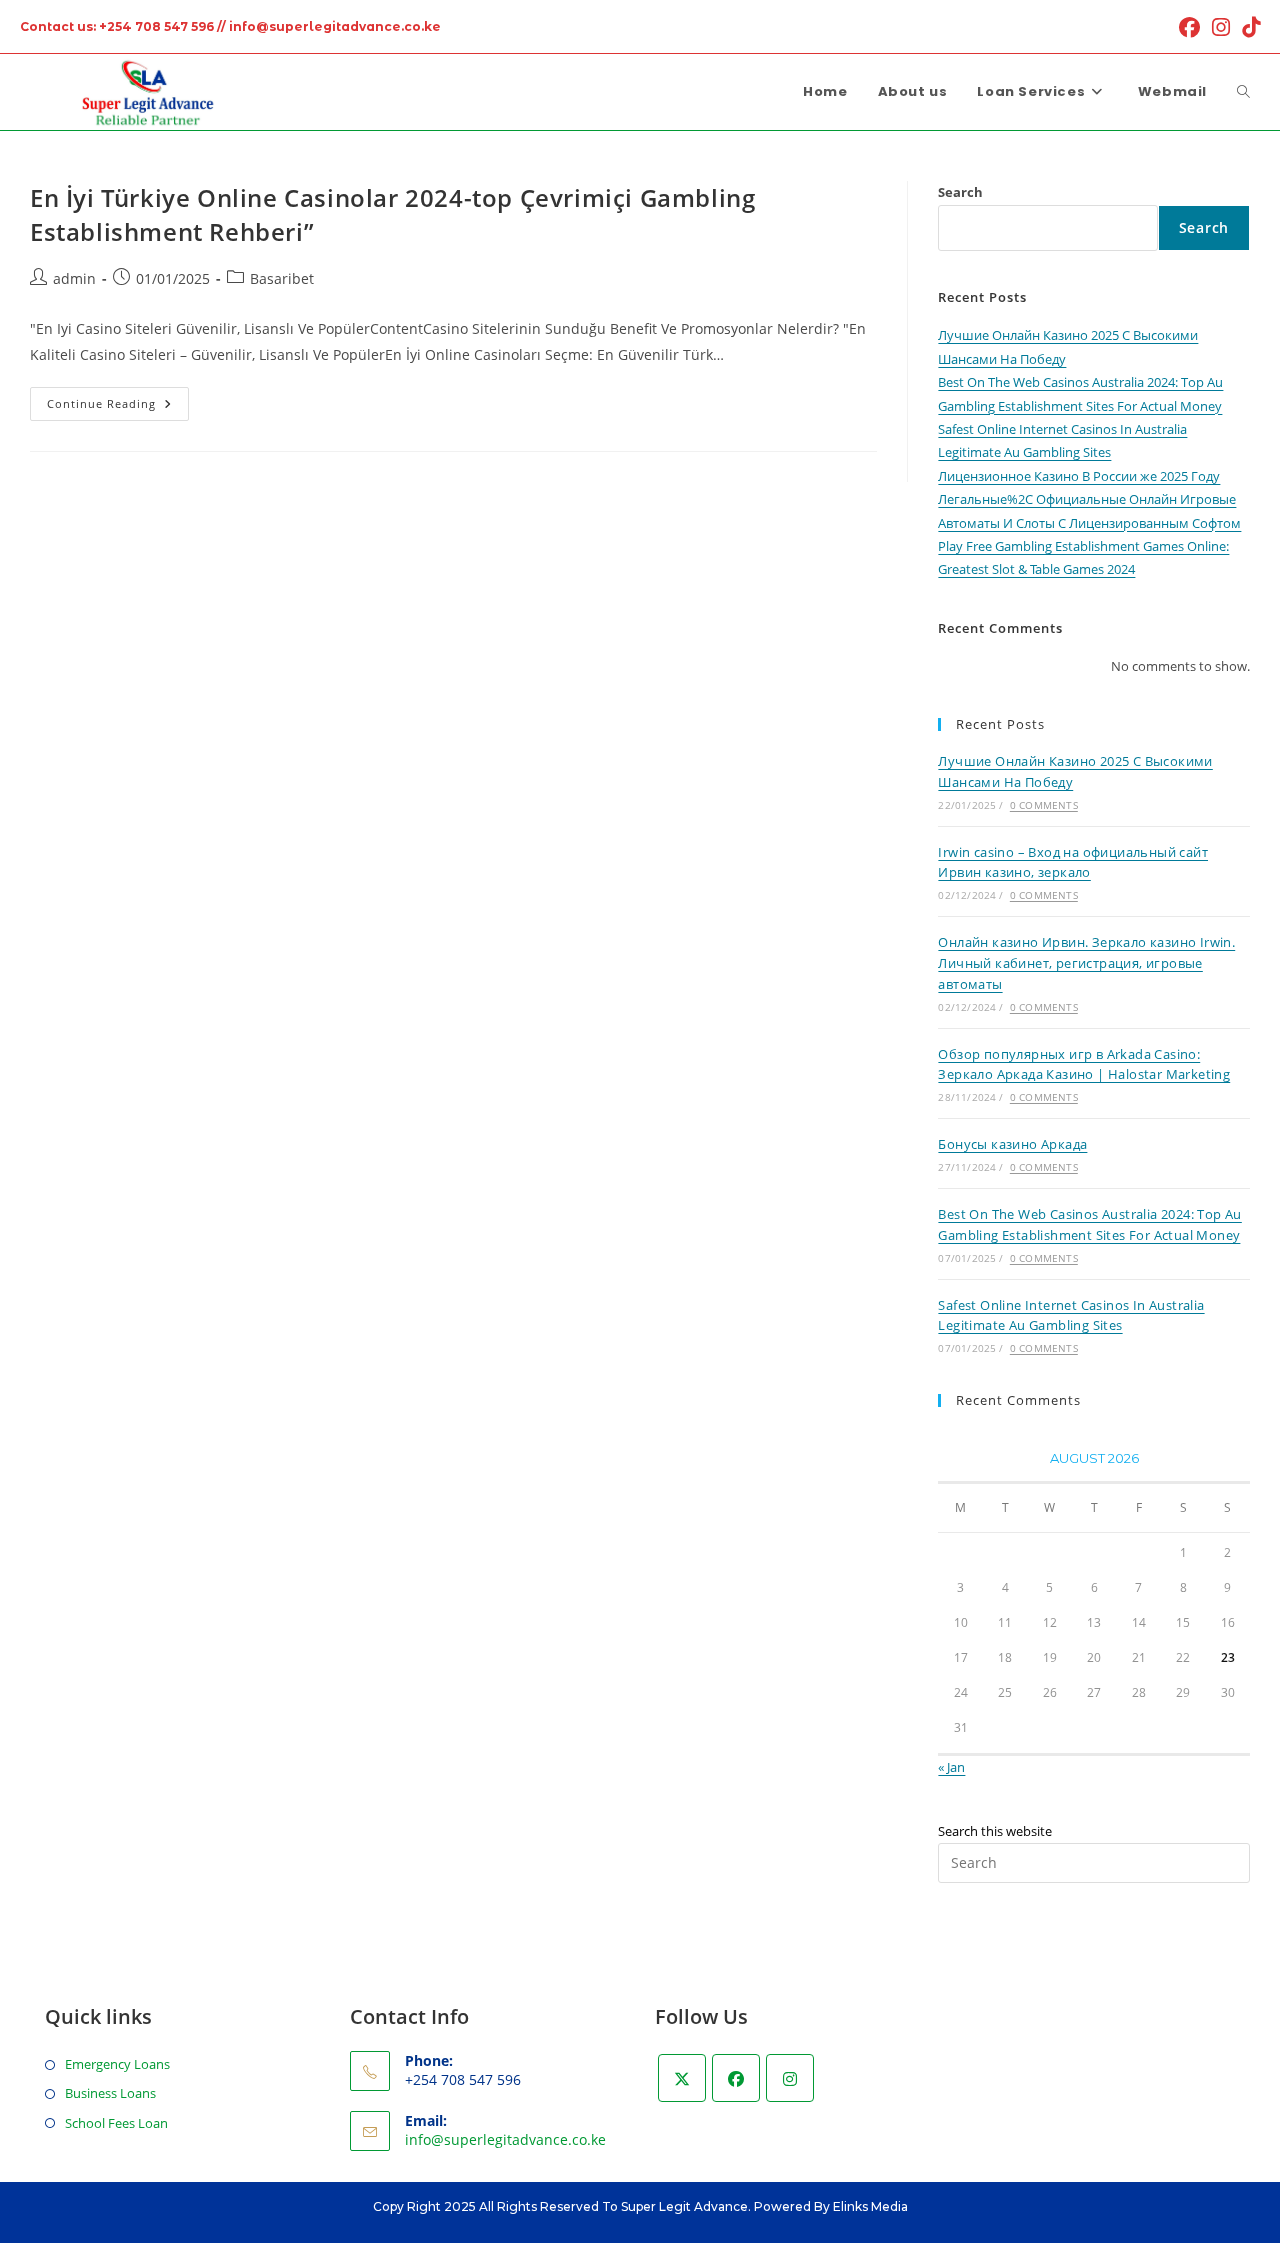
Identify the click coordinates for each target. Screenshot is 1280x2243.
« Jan (951, 1767)
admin (74, 278)
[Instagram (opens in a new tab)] (1221, 27)
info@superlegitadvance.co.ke (505, 2139)
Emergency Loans (117, 2064)
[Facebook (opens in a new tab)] (1189, 27)
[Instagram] (790, 2078)
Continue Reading (118, 407)
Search (960, 192)
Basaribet (282, 278)
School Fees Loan (116, 2123)
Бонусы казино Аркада (1012, 1144)
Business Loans (110, 2093)
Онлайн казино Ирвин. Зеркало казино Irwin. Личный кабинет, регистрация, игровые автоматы (1086, 963)
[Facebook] (736, 2078)
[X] (682, 2078)
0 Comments (1044, 805)
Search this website (995, 1831)
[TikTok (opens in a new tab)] (1248, 27)
